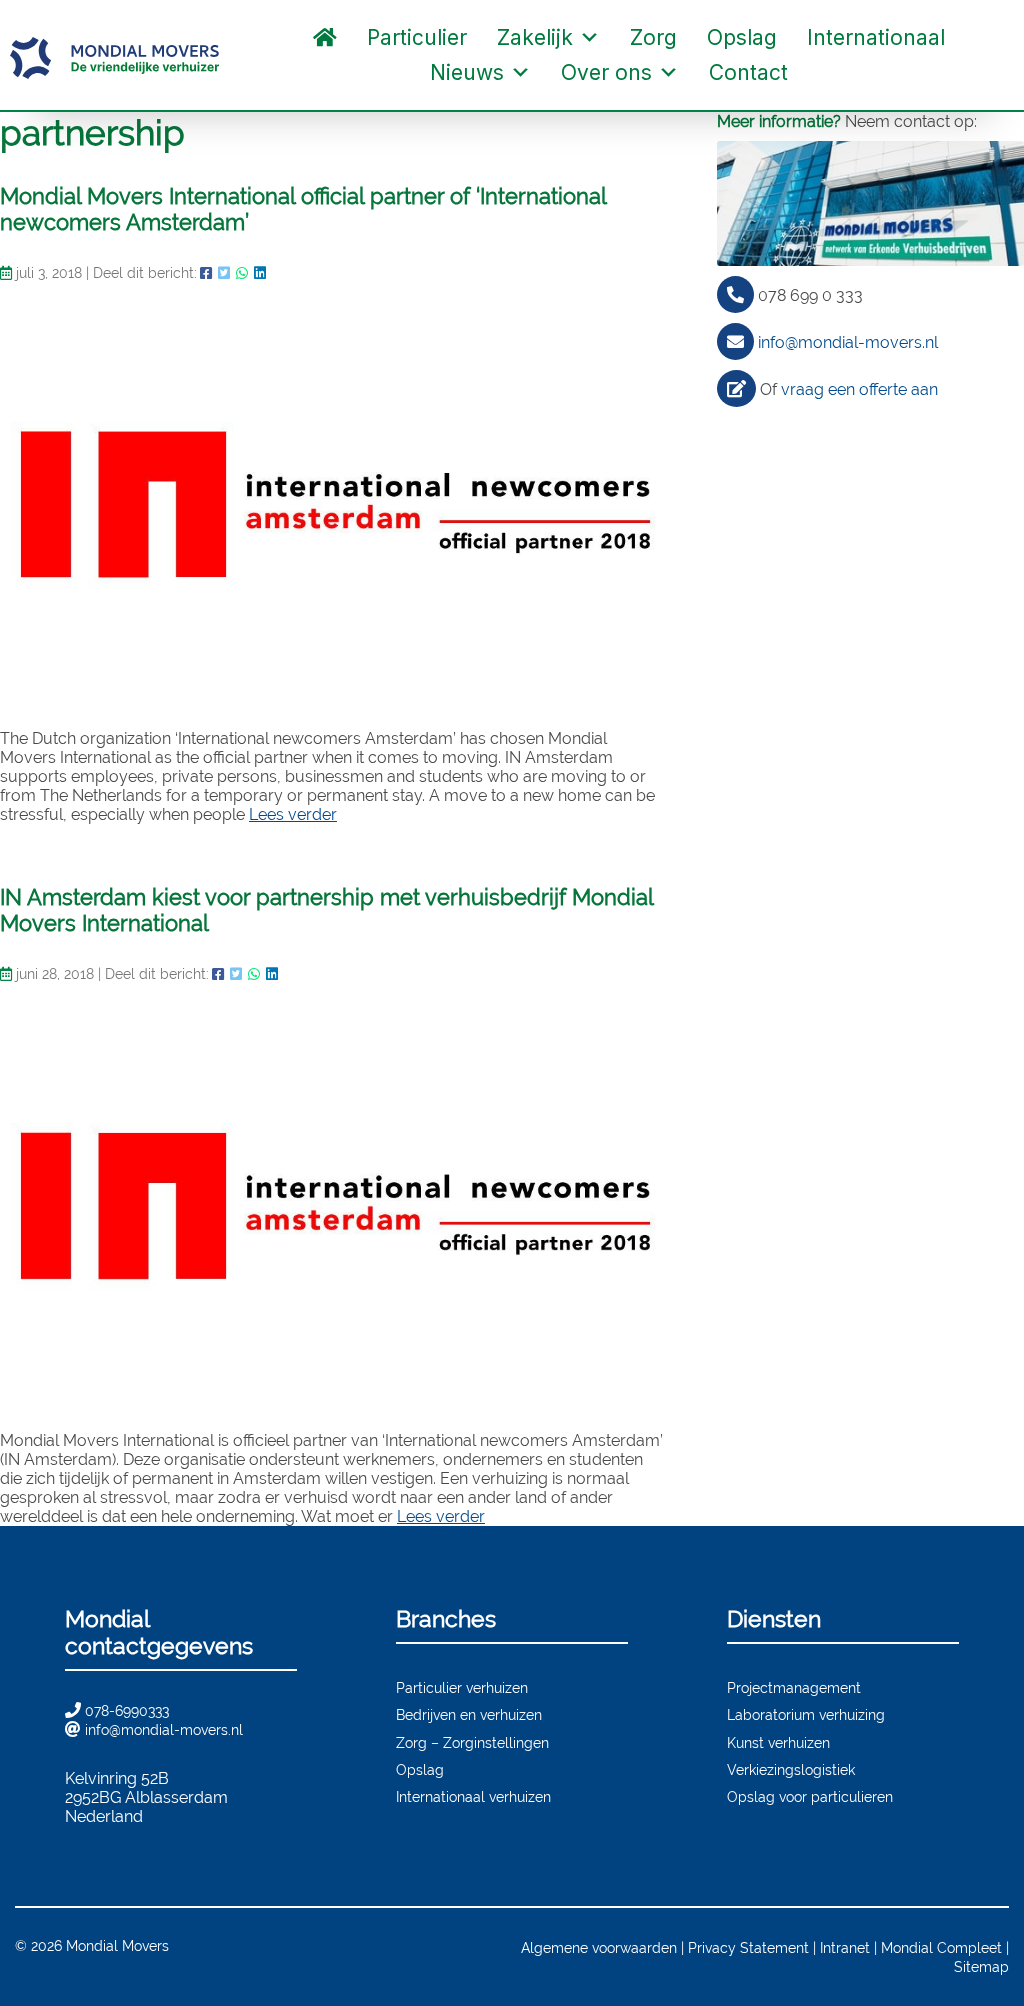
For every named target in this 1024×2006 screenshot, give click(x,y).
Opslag (742, 37)
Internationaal (876, 37)
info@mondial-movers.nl (848, 342)
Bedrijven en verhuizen (469, 1714)
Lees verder (293, 814)
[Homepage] (325, 37)
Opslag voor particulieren (810, 1796)
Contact (748, 72)
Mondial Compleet (941, 1947)
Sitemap (981, 1966)
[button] (823, 73)
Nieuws (467, 72)
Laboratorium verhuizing (806, 1714)
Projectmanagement (794, 1687)
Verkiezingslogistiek (791, 1769)
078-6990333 (127, 1710)
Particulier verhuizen (462, 1687)
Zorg (653, 37)
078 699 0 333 (810, 295)
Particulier (417, 37)
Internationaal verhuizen (473, 1796)
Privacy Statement (748, 1947)
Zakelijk (535, 37)
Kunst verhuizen (778, 1742)
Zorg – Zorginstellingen (472, 1742)
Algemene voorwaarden (599, 1947)
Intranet (845, 1947)
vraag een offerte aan (859, 389)
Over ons (606, 72)
